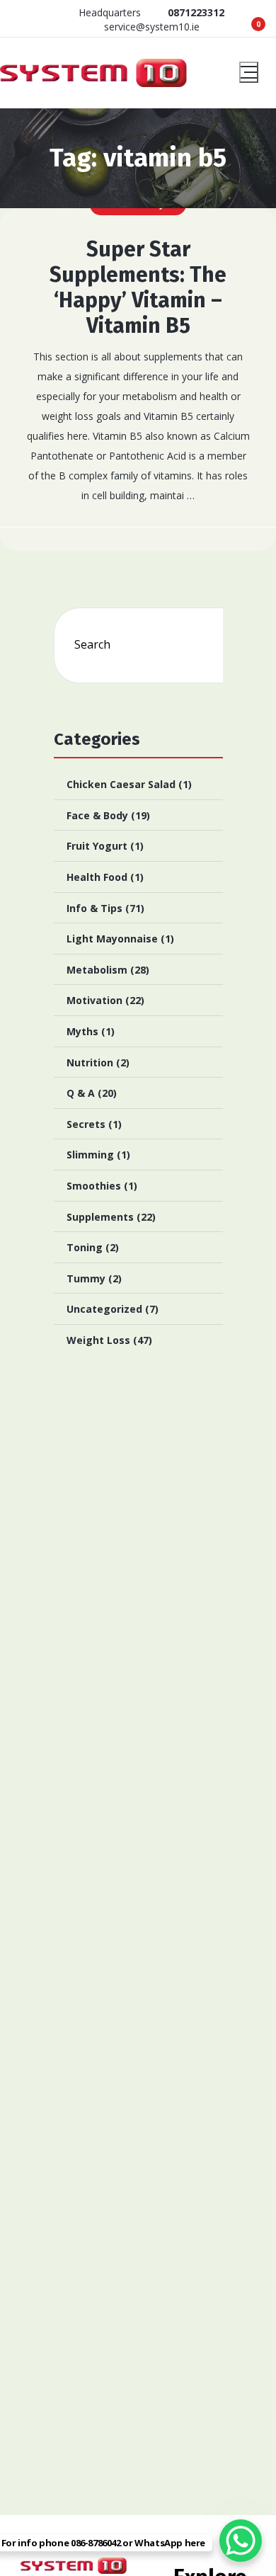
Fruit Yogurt (97, 846)
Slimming (90, 1155)
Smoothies (94, 1186)
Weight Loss (98, 1340)
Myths (82, 1031)
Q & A (81, 1093)
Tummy (86, 1278)
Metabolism (97, 970)
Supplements (100, 1217)
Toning (85, 1247)
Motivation (94, 1000)
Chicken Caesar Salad (121, 784)
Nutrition (90, 1062)
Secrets (86, 1124)
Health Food (97, 877)
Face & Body (97, 815)
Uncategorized (104, 1309)
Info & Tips (94, 908)
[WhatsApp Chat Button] (241, 2541)
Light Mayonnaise (112, 939)
